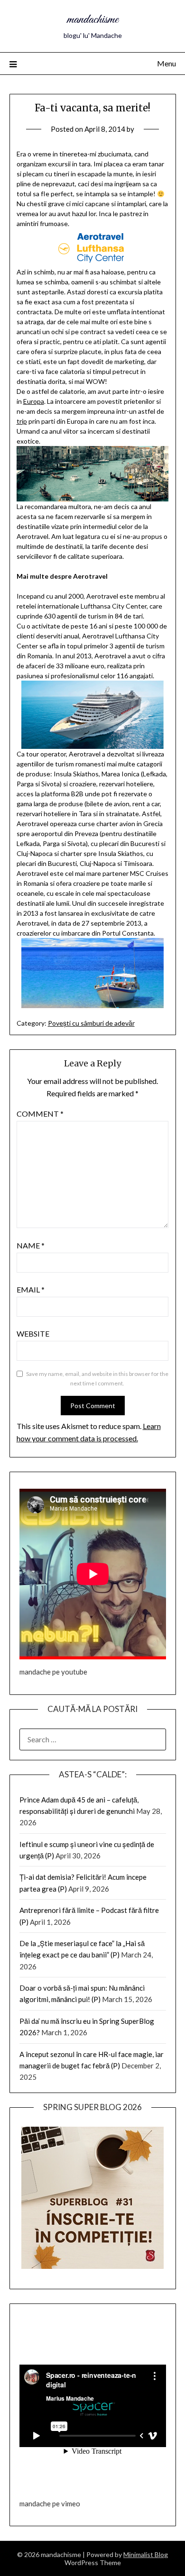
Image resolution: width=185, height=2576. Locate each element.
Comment (40, 1114)
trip (22, 421)
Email (31, 1289)
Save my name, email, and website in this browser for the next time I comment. (97, 1379)
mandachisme (92, 20)
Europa (34, 401)
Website (33, 1334)
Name (31, 1245)
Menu (166, 63)
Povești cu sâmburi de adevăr (91, 1023)
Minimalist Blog (146, 2554)
